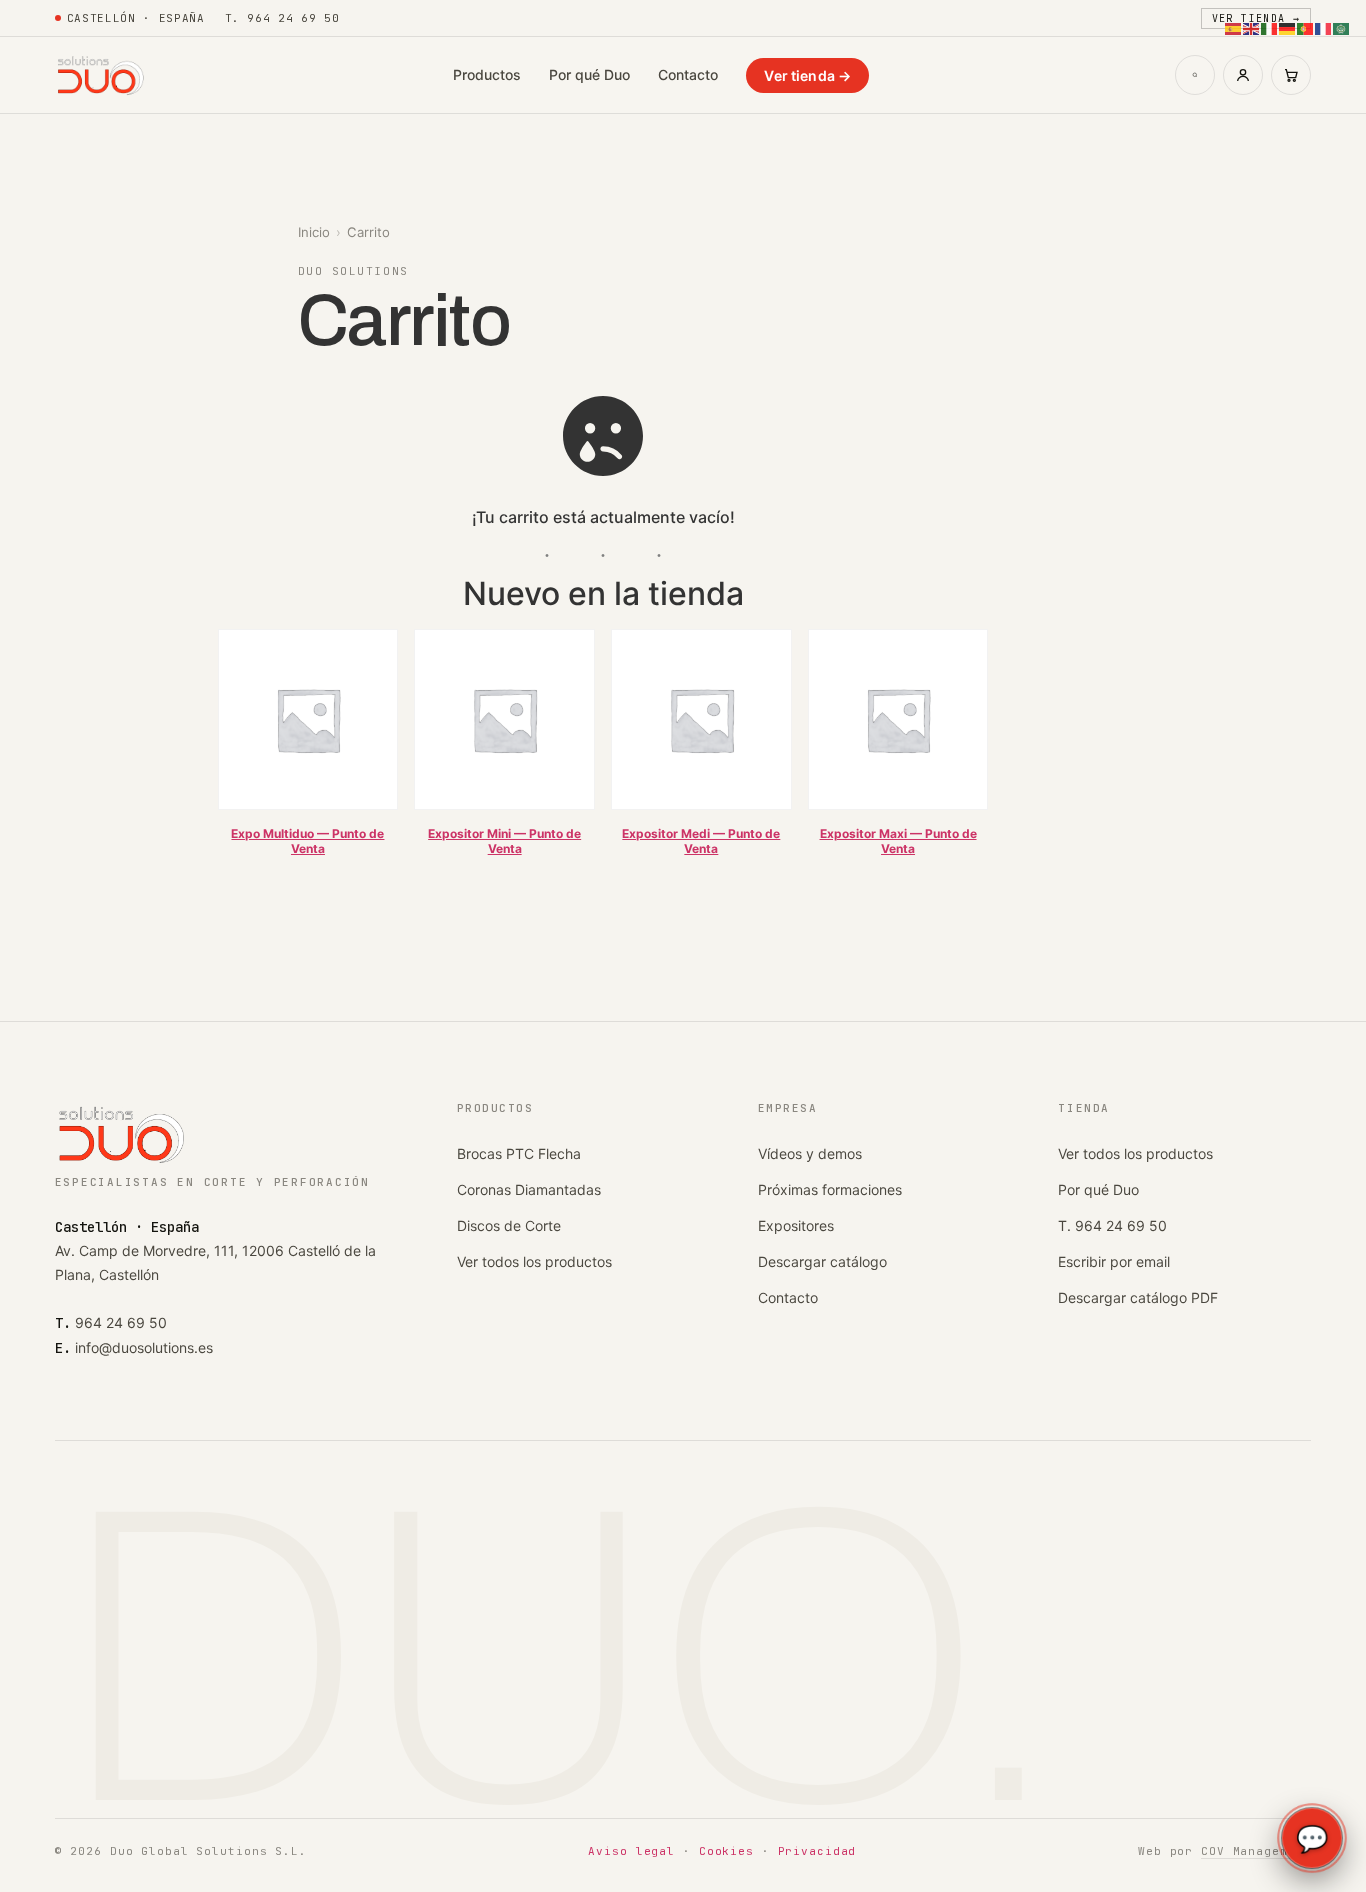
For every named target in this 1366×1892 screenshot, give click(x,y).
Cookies (726, 1851)
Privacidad (817, 1851)
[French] (1324, 27)
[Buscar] (1195, 75)
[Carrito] (1291, 75)
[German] (1288, 27)
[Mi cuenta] (1243, 75)
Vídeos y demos (810, 1153)
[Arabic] (1342, 27)
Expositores (796, 1225)
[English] (1252, 27)
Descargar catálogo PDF (1138, 1297)
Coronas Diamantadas (529, 1189)
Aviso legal (631, 1851)
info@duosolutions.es (144, 1347)
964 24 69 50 (121, 1322)
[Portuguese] (1306, 27)
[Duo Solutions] (101, 75)
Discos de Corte (509, 1225)
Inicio (314, 232)
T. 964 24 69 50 (1112, 1225)
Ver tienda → (807, 75)
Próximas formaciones (830, 1189)
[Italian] (1270, 27)
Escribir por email (1114, 1261)
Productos (487, 74)
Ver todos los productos (534, 1261)
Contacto (688, 74)
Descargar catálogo (822, 1261)
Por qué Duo (589, 74)
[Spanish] (1234, 27)
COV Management (1256, 1851)
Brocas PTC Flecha (519, 1153)
